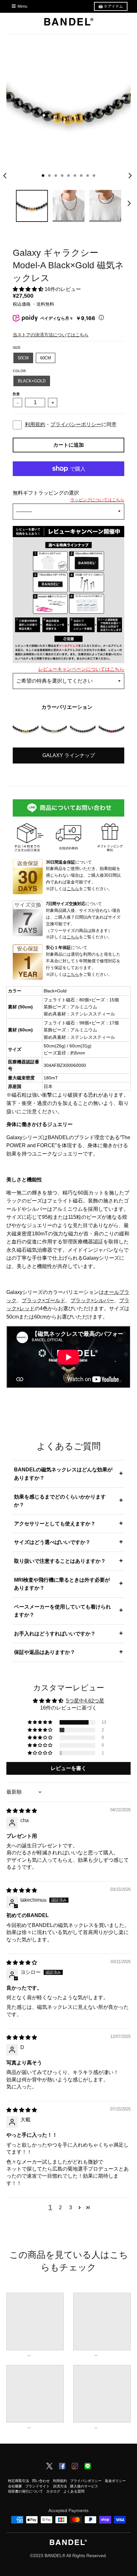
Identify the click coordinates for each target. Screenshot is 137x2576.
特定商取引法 (18, 2481)
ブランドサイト (37, 2486)
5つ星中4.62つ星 (85, 1701)
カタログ (53, 2491)
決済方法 (60, 2486)
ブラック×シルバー (92, 1300)
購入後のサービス (84, 2486)
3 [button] (71, 2208)
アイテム (114, 6)
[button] (29, 289)
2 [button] (60, 2208)
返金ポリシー (115, 2481)
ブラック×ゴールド (43, 1300)
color (19, 371)
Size (17, 348)
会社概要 (15, 2486)
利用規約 (35, 424)
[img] (22, 1811)
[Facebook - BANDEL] (62, 2467)
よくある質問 (74, 2491)
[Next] (130, 176)
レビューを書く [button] (68, 1768)
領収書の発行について (25, 2491)
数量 (16, 394)
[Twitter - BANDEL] (49, 2467)
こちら (73, 889)
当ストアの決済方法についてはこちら (51, 335)
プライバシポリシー (86, 2481)
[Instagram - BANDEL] (75, 2467)
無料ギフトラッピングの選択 (46, 493)
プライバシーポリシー (76, 424)
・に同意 (71, 424)
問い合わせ (41, 2481)
